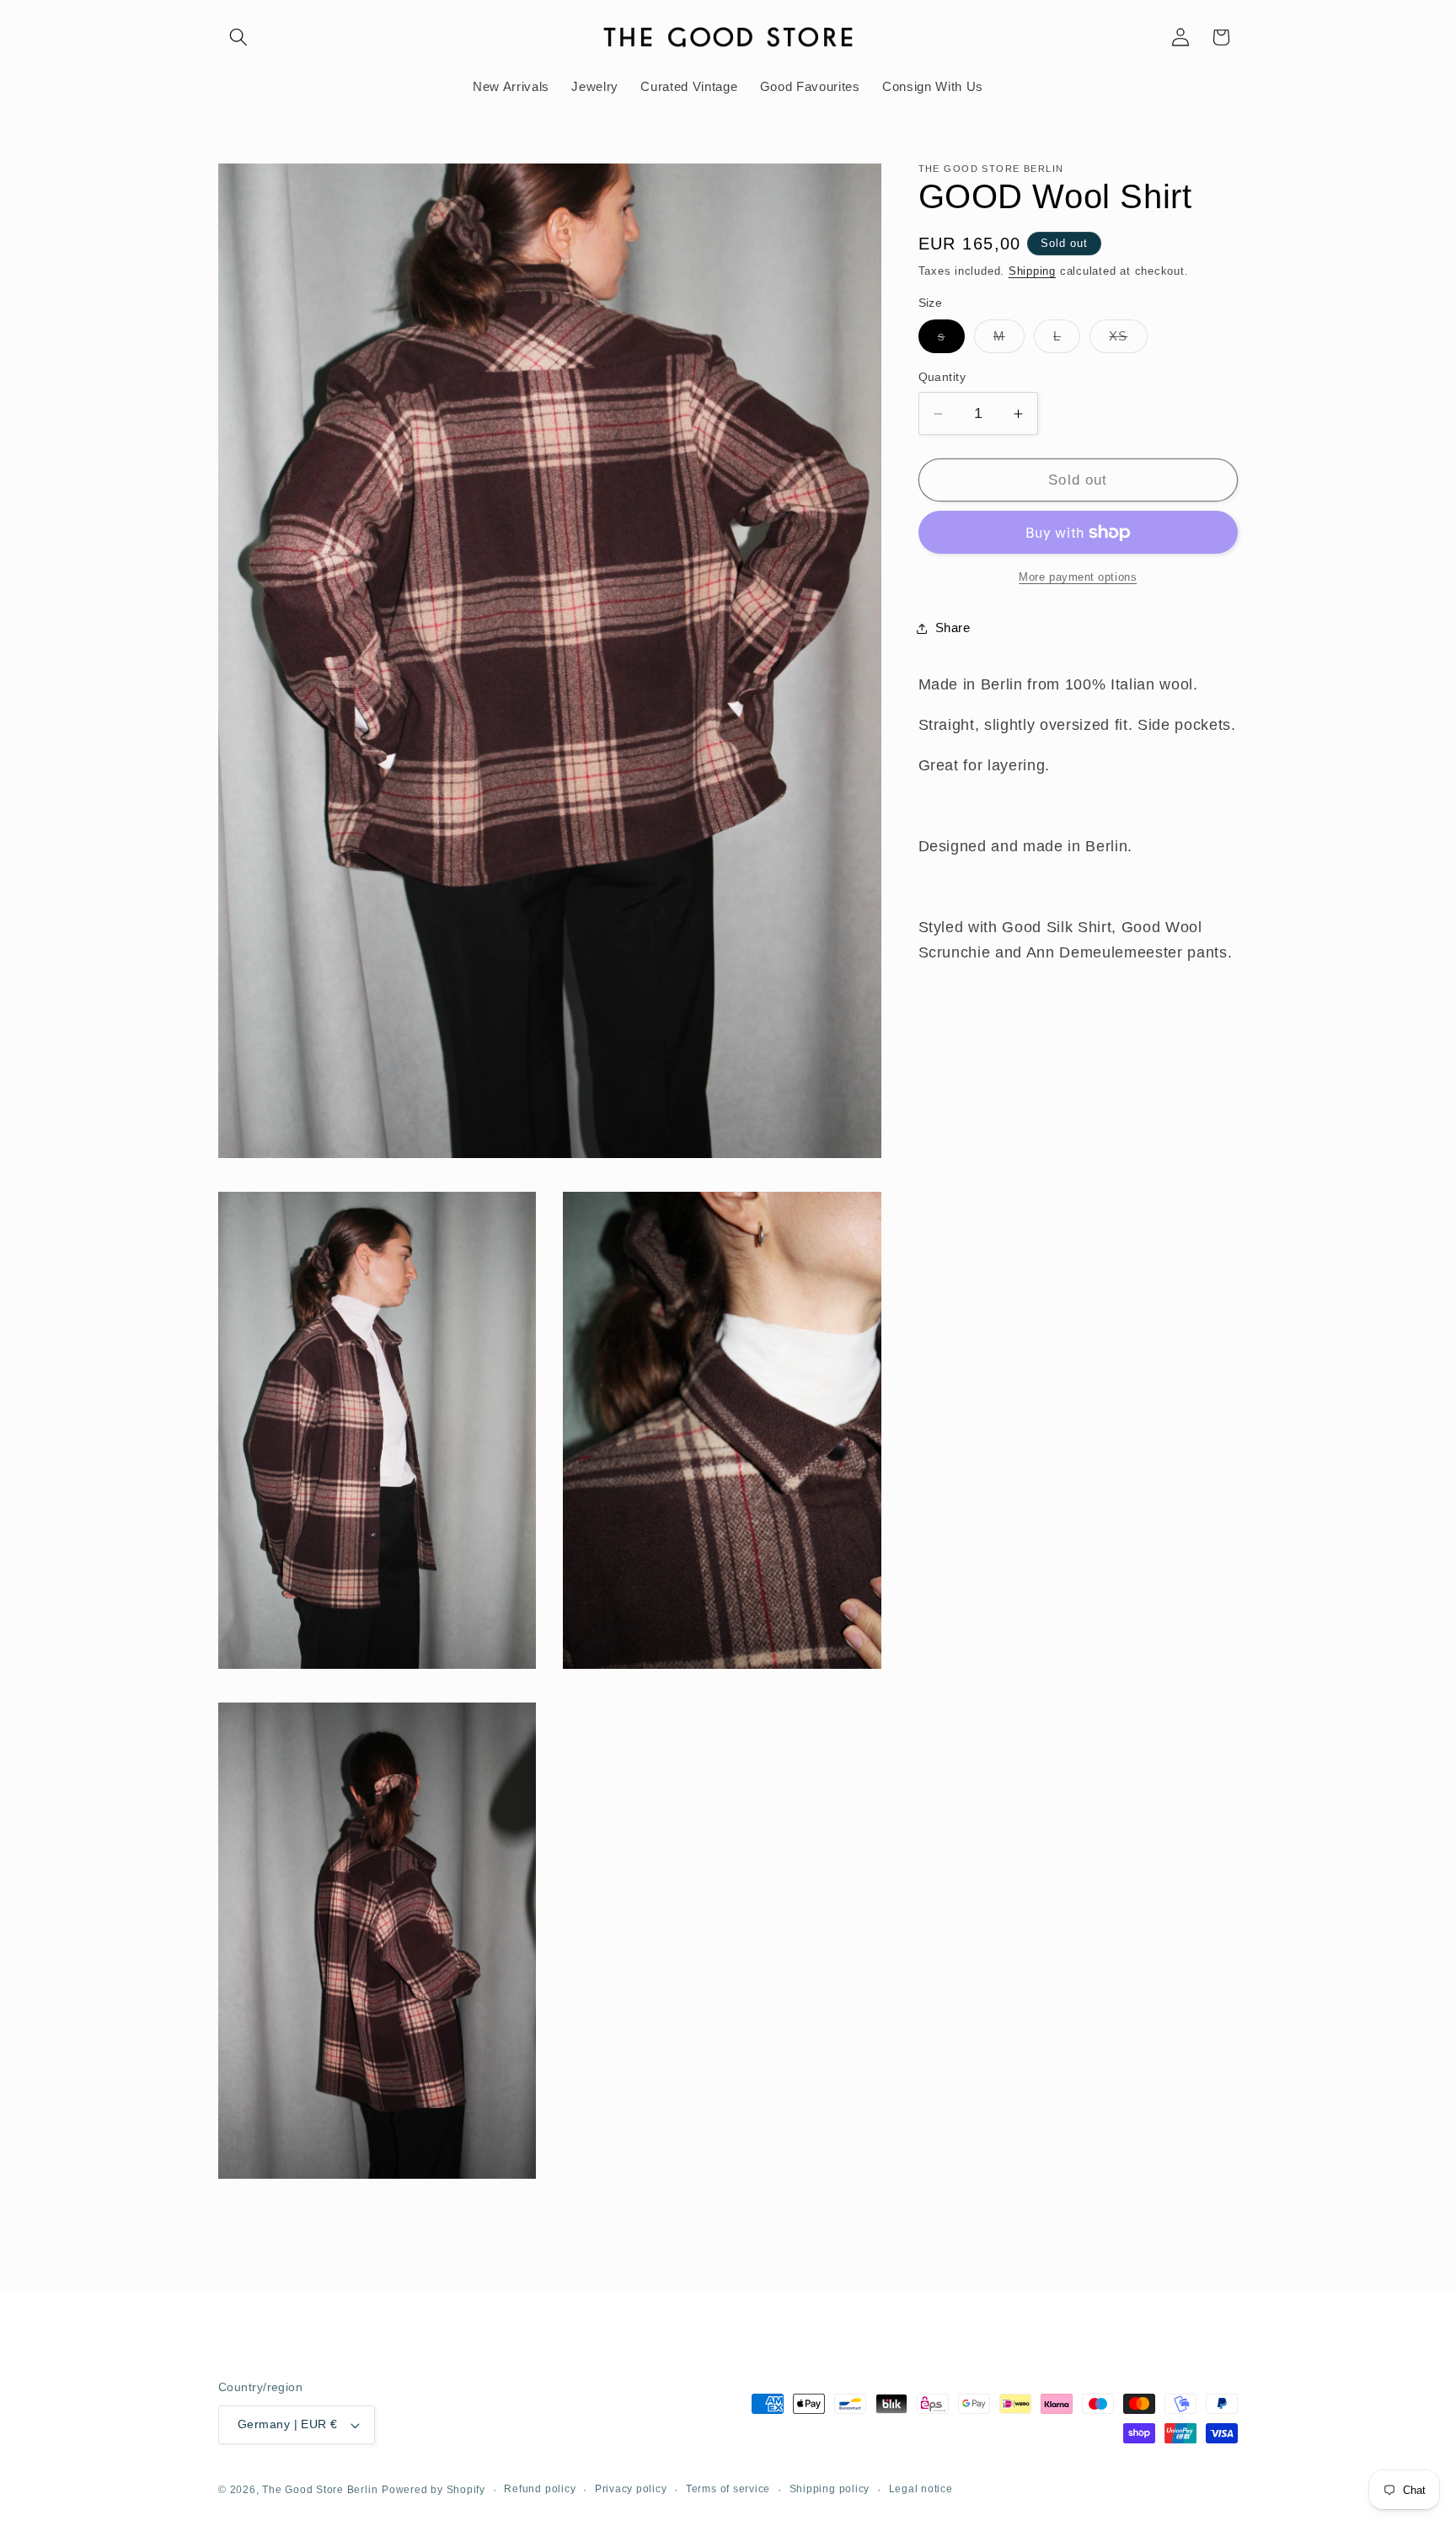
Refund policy (540, 2489)
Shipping (1032, 271)
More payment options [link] (1078, 577)
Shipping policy (830, 2489)
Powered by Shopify (434, 2490)
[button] (238, 37)
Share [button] (953, 627)
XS (1128, 341)
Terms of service (728, 2489)
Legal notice (921, 2489)
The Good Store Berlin (320, 2490)
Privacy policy (631, 2489)
